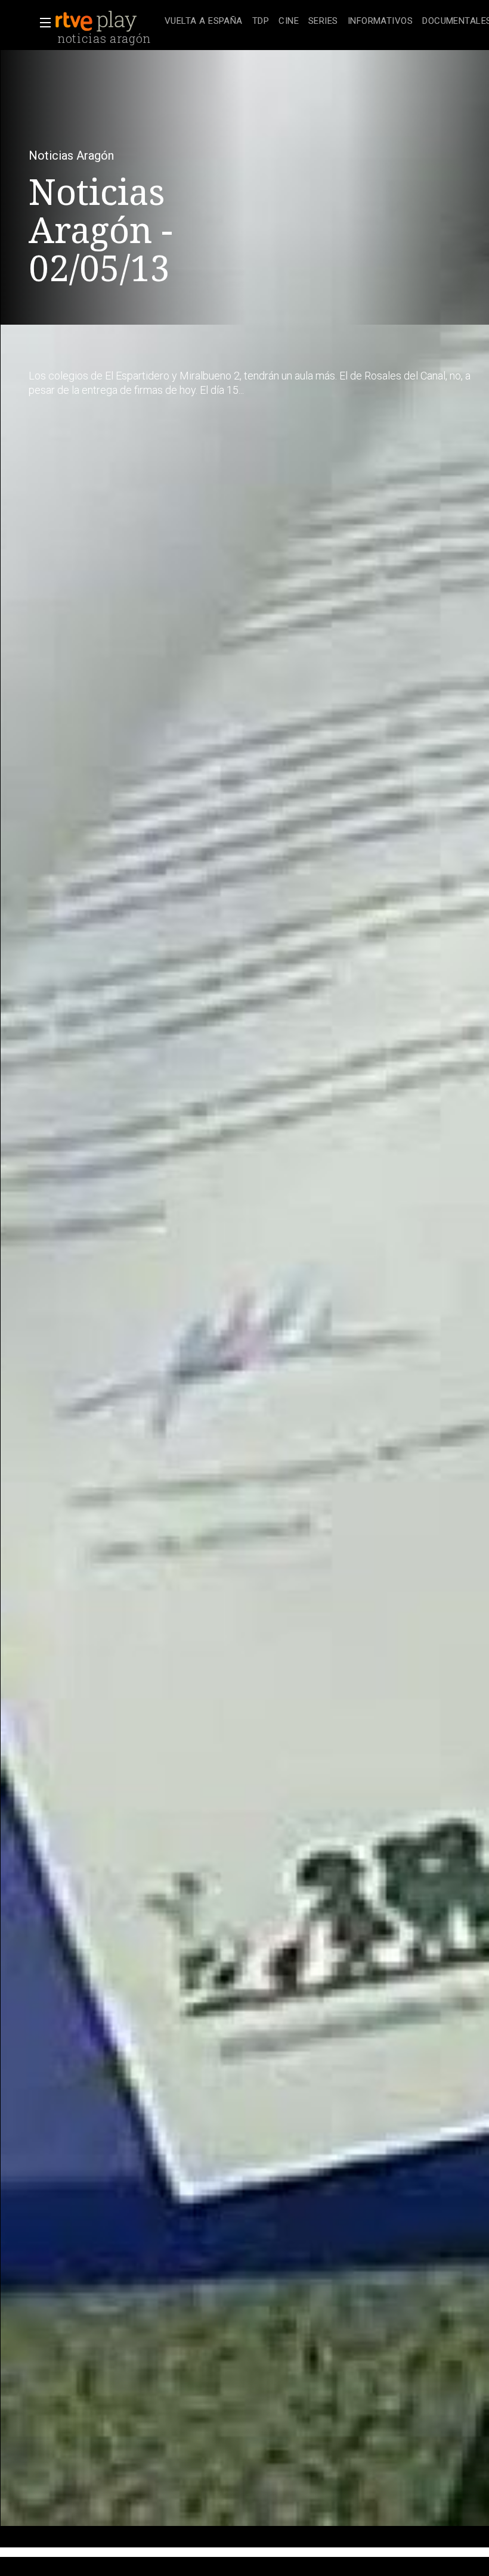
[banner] (107, 21)
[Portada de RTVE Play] (97, 21)
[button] (42, 23)
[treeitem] (204, 22)
